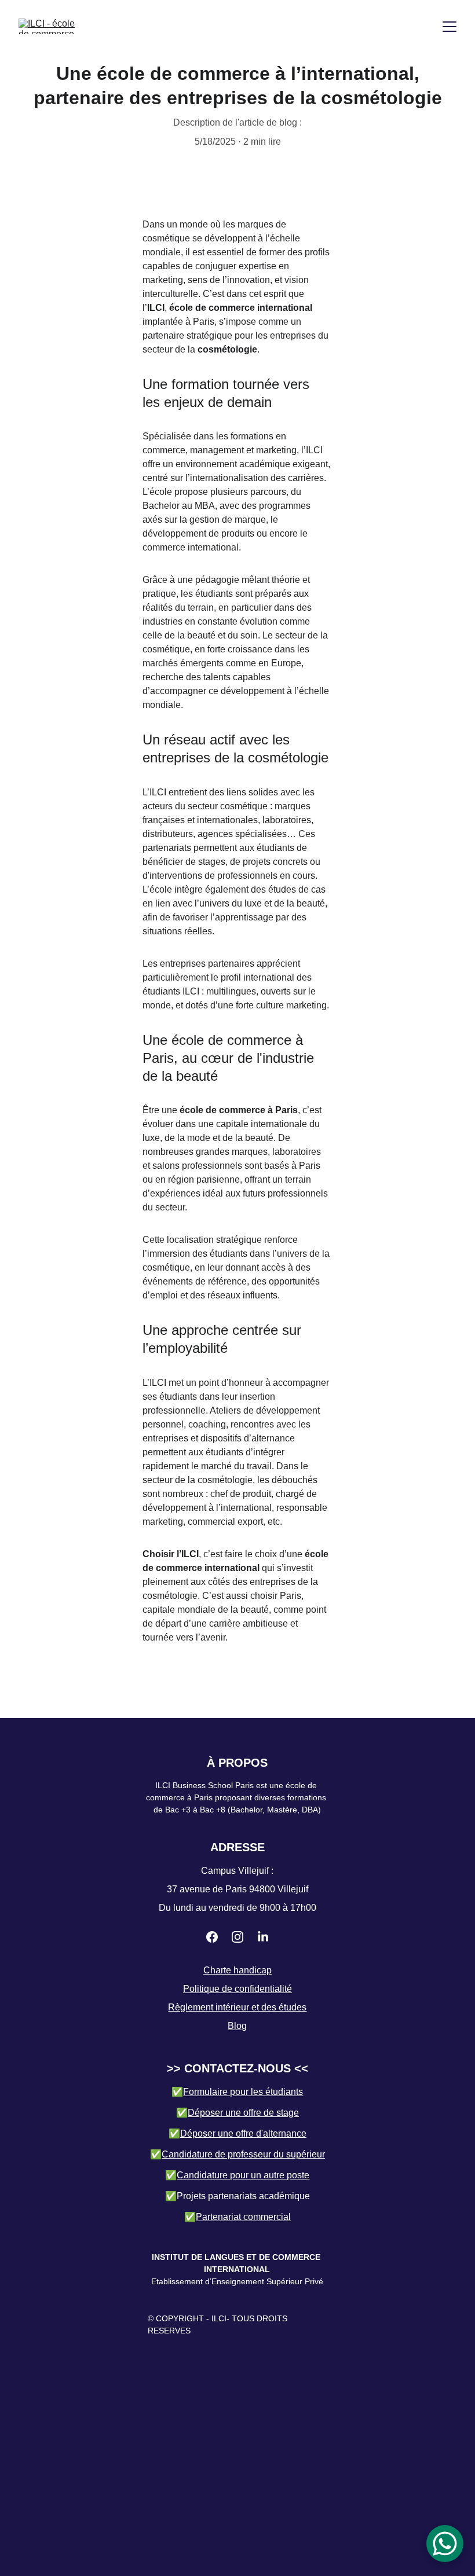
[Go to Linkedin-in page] (263, 1937)
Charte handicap (237, 1970)
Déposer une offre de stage (243, 2113)
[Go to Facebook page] (212, 1937)
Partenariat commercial (243, 2217)
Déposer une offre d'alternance (243, 2133)
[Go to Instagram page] (237, 1937)
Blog (237, 2026)
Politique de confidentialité (237, 1989)
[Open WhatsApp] (445, 2544)
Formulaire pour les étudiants (243, 2092)
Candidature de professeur (216, 2154)
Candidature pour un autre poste (243, 2175)
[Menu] (450, 27)
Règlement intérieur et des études (237, 2007)
